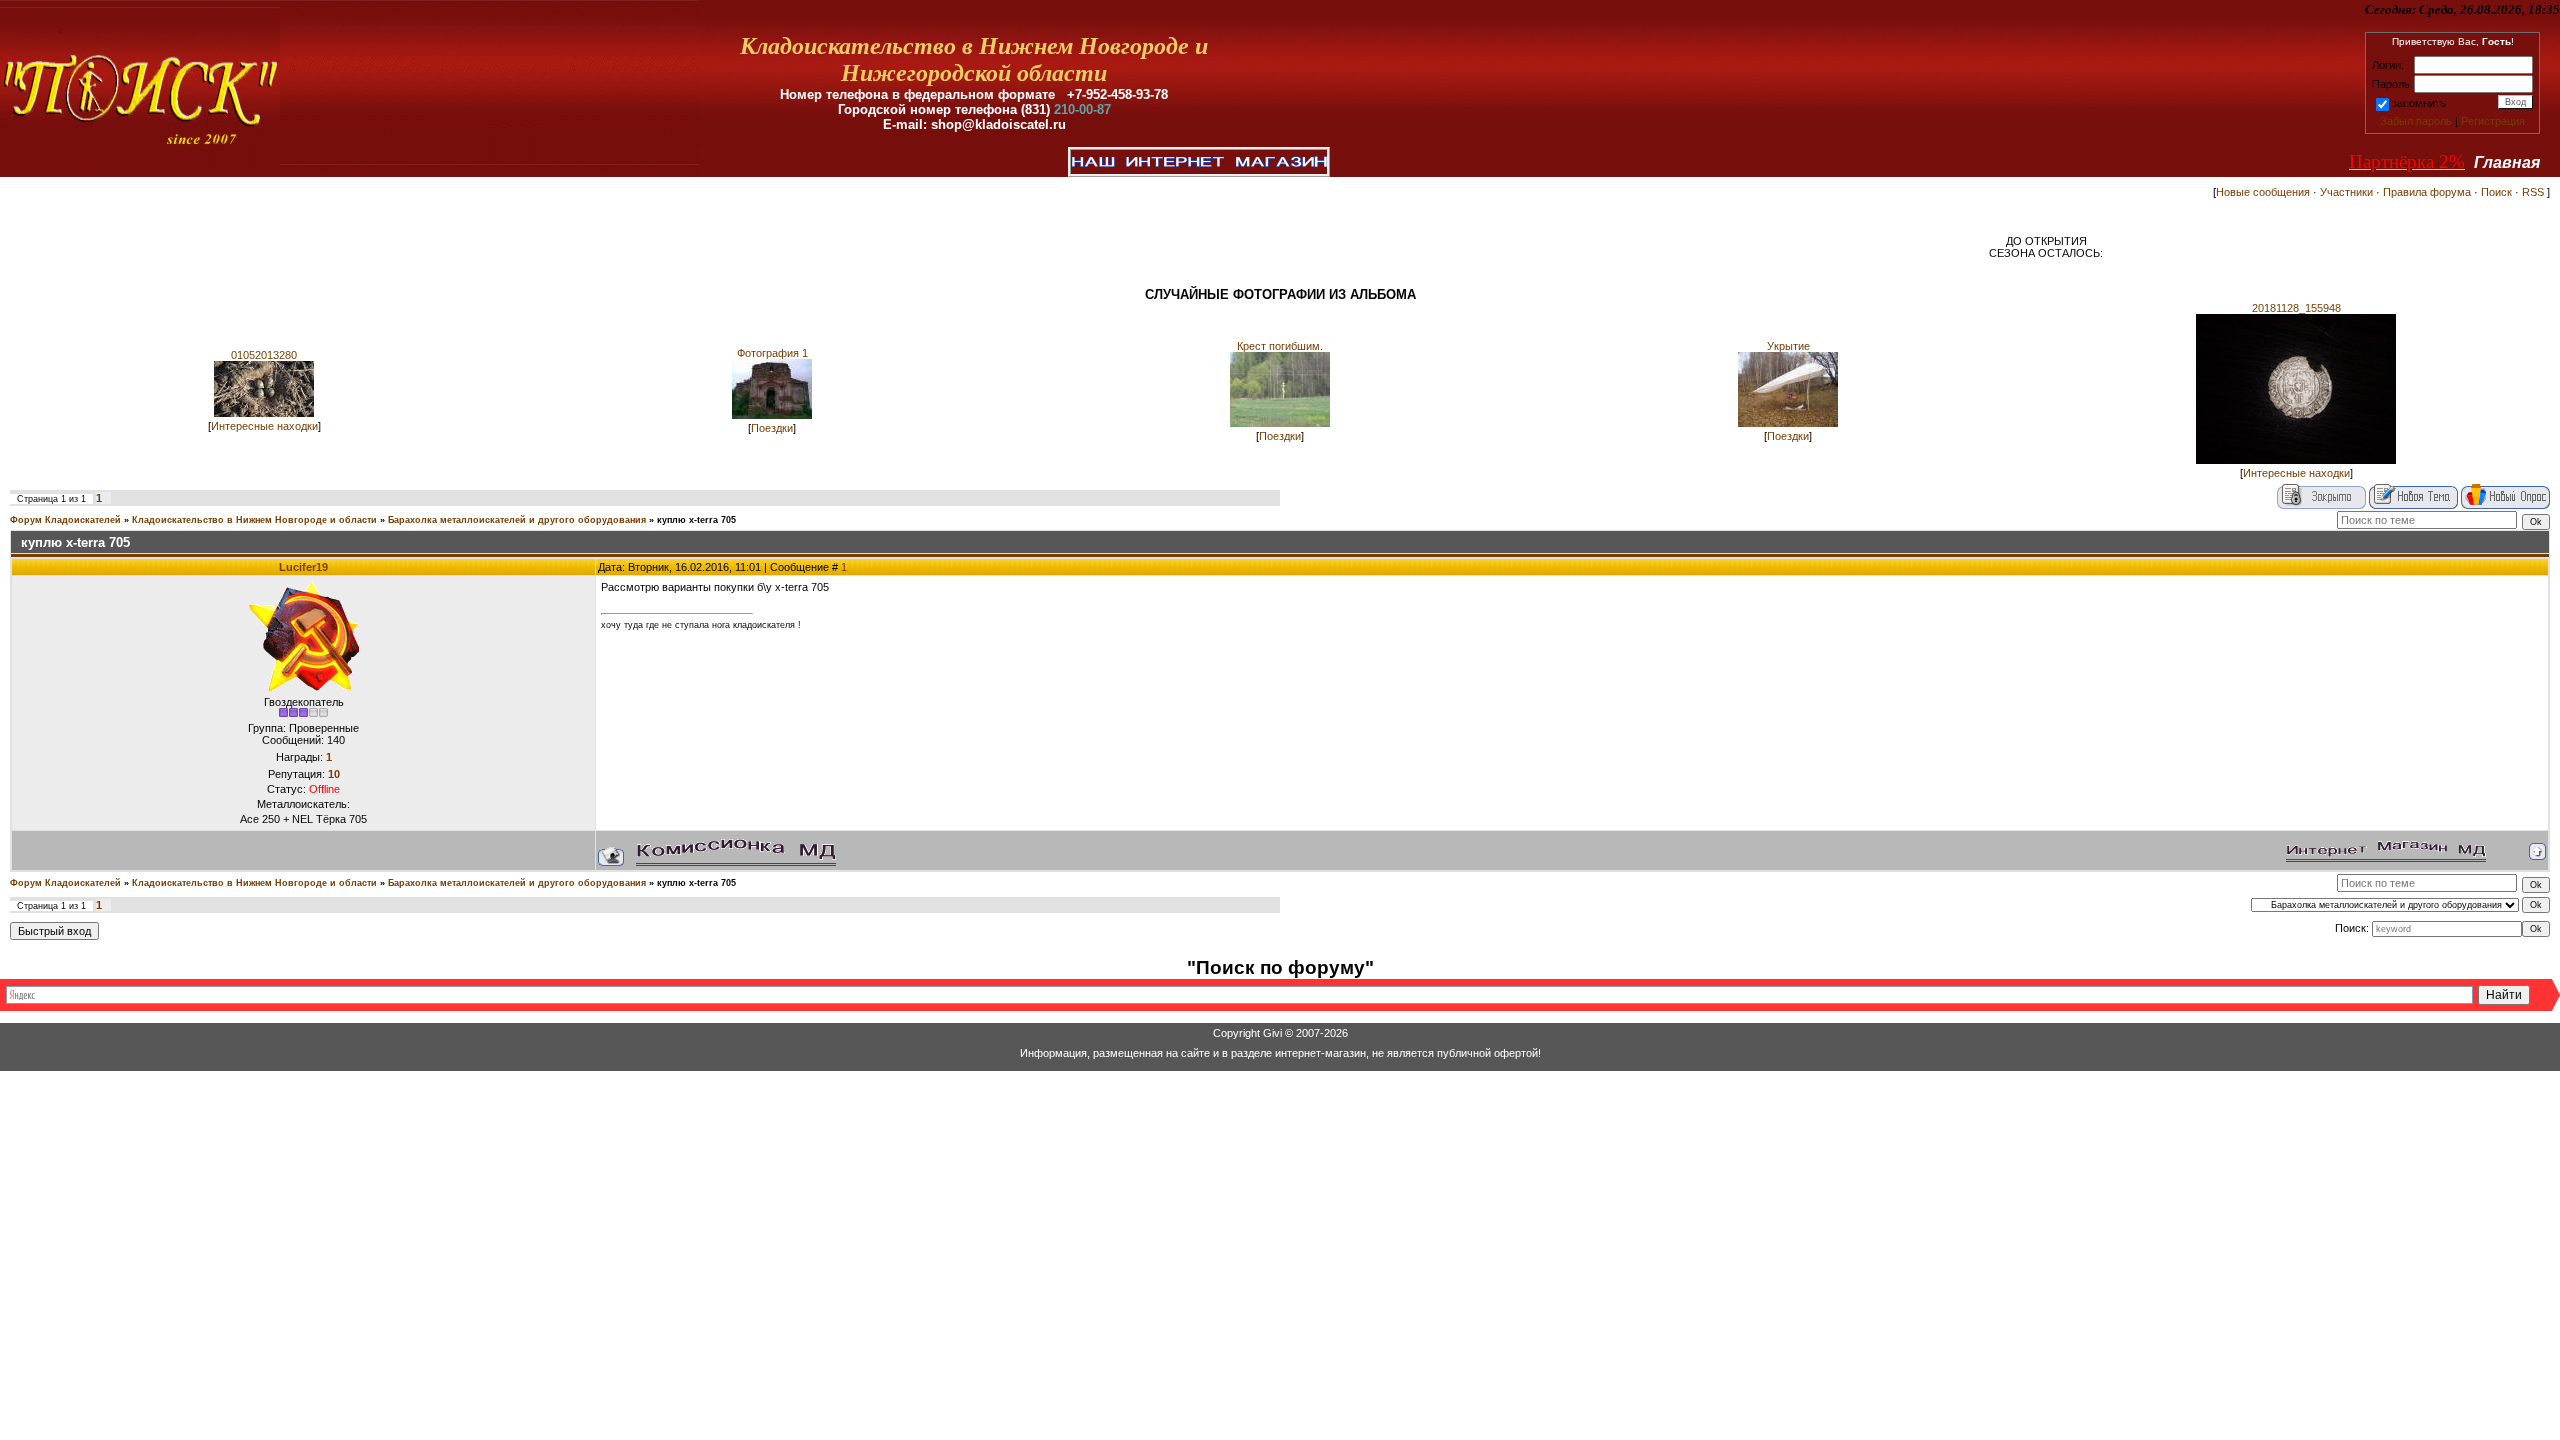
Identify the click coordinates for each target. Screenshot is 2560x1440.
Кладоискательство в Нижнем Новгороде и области (254, 520)
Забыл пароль (2416, 121)
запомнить (2419, 103)
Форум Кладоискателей (65, 520)
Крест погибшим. (1280, 346)
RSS (2533, 192)
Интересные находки (264, 426)
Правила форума (2427, 192)
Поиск (2496, 192)
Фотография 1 (772, 353)
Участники (2346, 192)
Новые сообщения (2263, 192)
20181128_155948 (2296, 308)
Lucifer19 (303, 567)
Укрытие (1788, 346)
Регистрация (2493, 121)
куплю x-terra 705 (696, 520)
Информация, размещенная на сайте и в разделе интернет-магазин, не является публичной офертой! (1280, 1053)
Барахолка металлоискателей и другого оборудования (517, 520)
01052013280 (264, 355)
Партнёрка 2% (2407, 161)
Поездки (772, 428)
